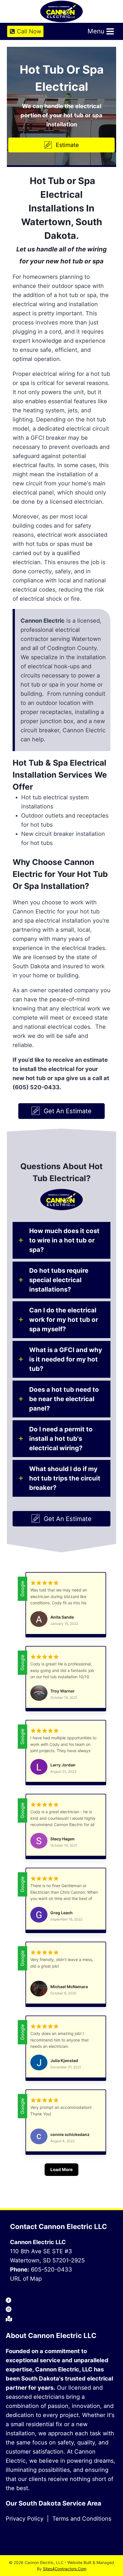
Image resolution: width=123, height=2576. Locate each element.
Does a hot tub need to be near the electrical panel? (64, 1399)
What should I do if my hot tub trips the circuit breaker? (65, 1478)
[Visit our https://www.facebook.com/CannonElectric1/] (61, 2301)
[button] (61, 145)
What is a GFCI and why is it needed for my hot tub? (66, 1359)
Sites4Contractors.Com (65, 2569)
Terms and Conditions (82, 2519)
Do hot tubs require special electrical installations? (59, 1280)
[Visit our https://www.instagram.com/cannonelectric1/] (61, 2310)
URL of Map (26, 2279)
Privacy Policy (25, 2519)
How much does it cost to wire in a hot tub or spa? (64, 1240)
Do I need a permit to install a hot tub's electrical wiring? (61, 1439)
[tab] (61, 1240)
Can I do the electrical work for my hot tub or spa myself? (64, 1320)
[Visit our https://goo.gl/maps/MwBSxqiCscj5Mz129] (61, 2319)
